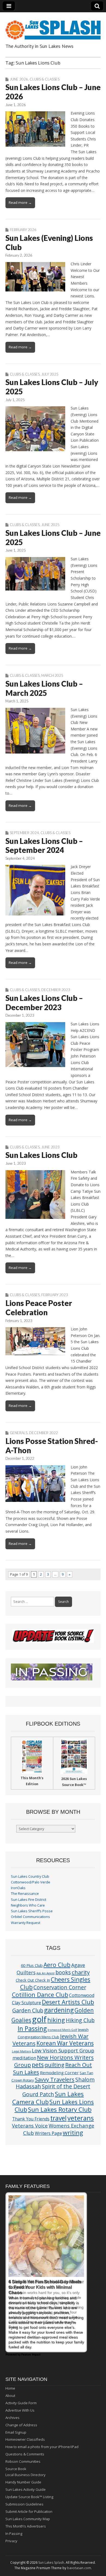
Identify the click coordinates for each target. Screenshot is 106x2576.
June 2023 (50, 1147)
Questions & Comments (25, 2454)
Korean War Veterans (65, 2043)
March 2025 (52, 675)
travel (58, 2118)
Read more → (20, 202)
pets (38, 2065)
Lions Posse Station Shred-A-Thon (52, 1446)
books (63, 1972)
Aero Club (57, 1965)
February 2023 (55, 1295)
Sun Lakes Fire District (29, 1900)
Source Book (16, 2469)
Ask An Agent (46, 1973)
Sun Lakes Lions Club (41, 1155)
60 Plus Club (32, 1965)
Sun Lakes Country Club (30, 1876)
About (10, 2396)
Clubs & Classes (45, 79)
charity (81, 1972)
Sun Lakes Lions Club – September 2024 (44, 846)
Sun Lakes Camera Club (48, 2098)
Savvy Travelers (55, 2079)
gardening (59, 2010)
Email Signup (16, 2432)
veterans (81, 2118)
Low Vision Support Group (63, 2050)
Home (10, 2388)
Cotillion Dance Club (40, 1995)
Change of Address (21, 2425)
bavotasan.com (79, 2568)
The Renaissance (25, 1894)
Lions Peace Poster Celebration (39, 1308)
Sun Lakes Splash (51, 2563)
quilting (54, 2065)
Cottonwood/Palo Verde (31, 1882)
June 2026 (19, 79)
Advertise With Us (20, 2410)
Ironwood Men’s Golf (62, 2030)
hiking (56, 2020)
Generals (19, 1433)
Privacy (11, 2541)
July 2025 (50, 374)
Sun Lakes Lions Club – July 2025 (52, 387)
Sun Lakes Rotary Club (60, 2109)
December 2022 (43, 1433)
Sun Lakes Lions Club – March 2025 (44, 688)
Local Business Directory (26, 2475)
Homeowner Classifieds (25, 2439)
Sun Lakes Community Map (28, 2519)
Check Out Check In (33, 1980)
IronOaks (18, 1888)
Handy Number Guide (23, 2482)
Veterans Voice (30, 2125)
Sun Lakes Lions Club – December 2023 (44, 1003)
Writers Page (48, 2133)
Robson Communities (23, 2461)
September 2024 (24, 833)
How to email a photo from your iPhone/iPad (42, 2447)
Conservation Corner (60, 1987)
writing (73, 2133)
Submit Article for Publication (29, 2512)
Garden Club (28, 2010)
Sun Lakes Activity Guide (26, 2489)
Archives (13, 2418)
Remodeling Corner (59, 2073)
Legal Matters (21, 2051)
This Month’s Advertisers (26, 2526)
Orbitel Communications (30, 1917)
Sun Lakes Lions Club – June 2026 (53, 92)
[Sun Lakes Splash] (53, 27)
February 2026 (23, 230)
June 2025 (50, 525)
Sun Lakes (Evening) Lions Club (49, 242)
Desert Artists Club (68, 2002)
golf (39, 2019)
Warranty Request (26, 1923)
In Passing (32, 2029)
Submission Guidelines (24, 2504)
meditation (24, 2058)
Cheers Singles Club (55, 1983)
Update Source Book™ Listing (29, 2497)
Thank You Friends (31, 2119)
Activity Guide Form (21, 2403)
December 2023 (56, 990)
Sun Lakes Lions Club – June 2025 (53, 537)
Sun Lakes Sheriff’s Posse (32, 1911)
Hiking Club (80, 2020)
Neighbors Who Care (28, 1905)
